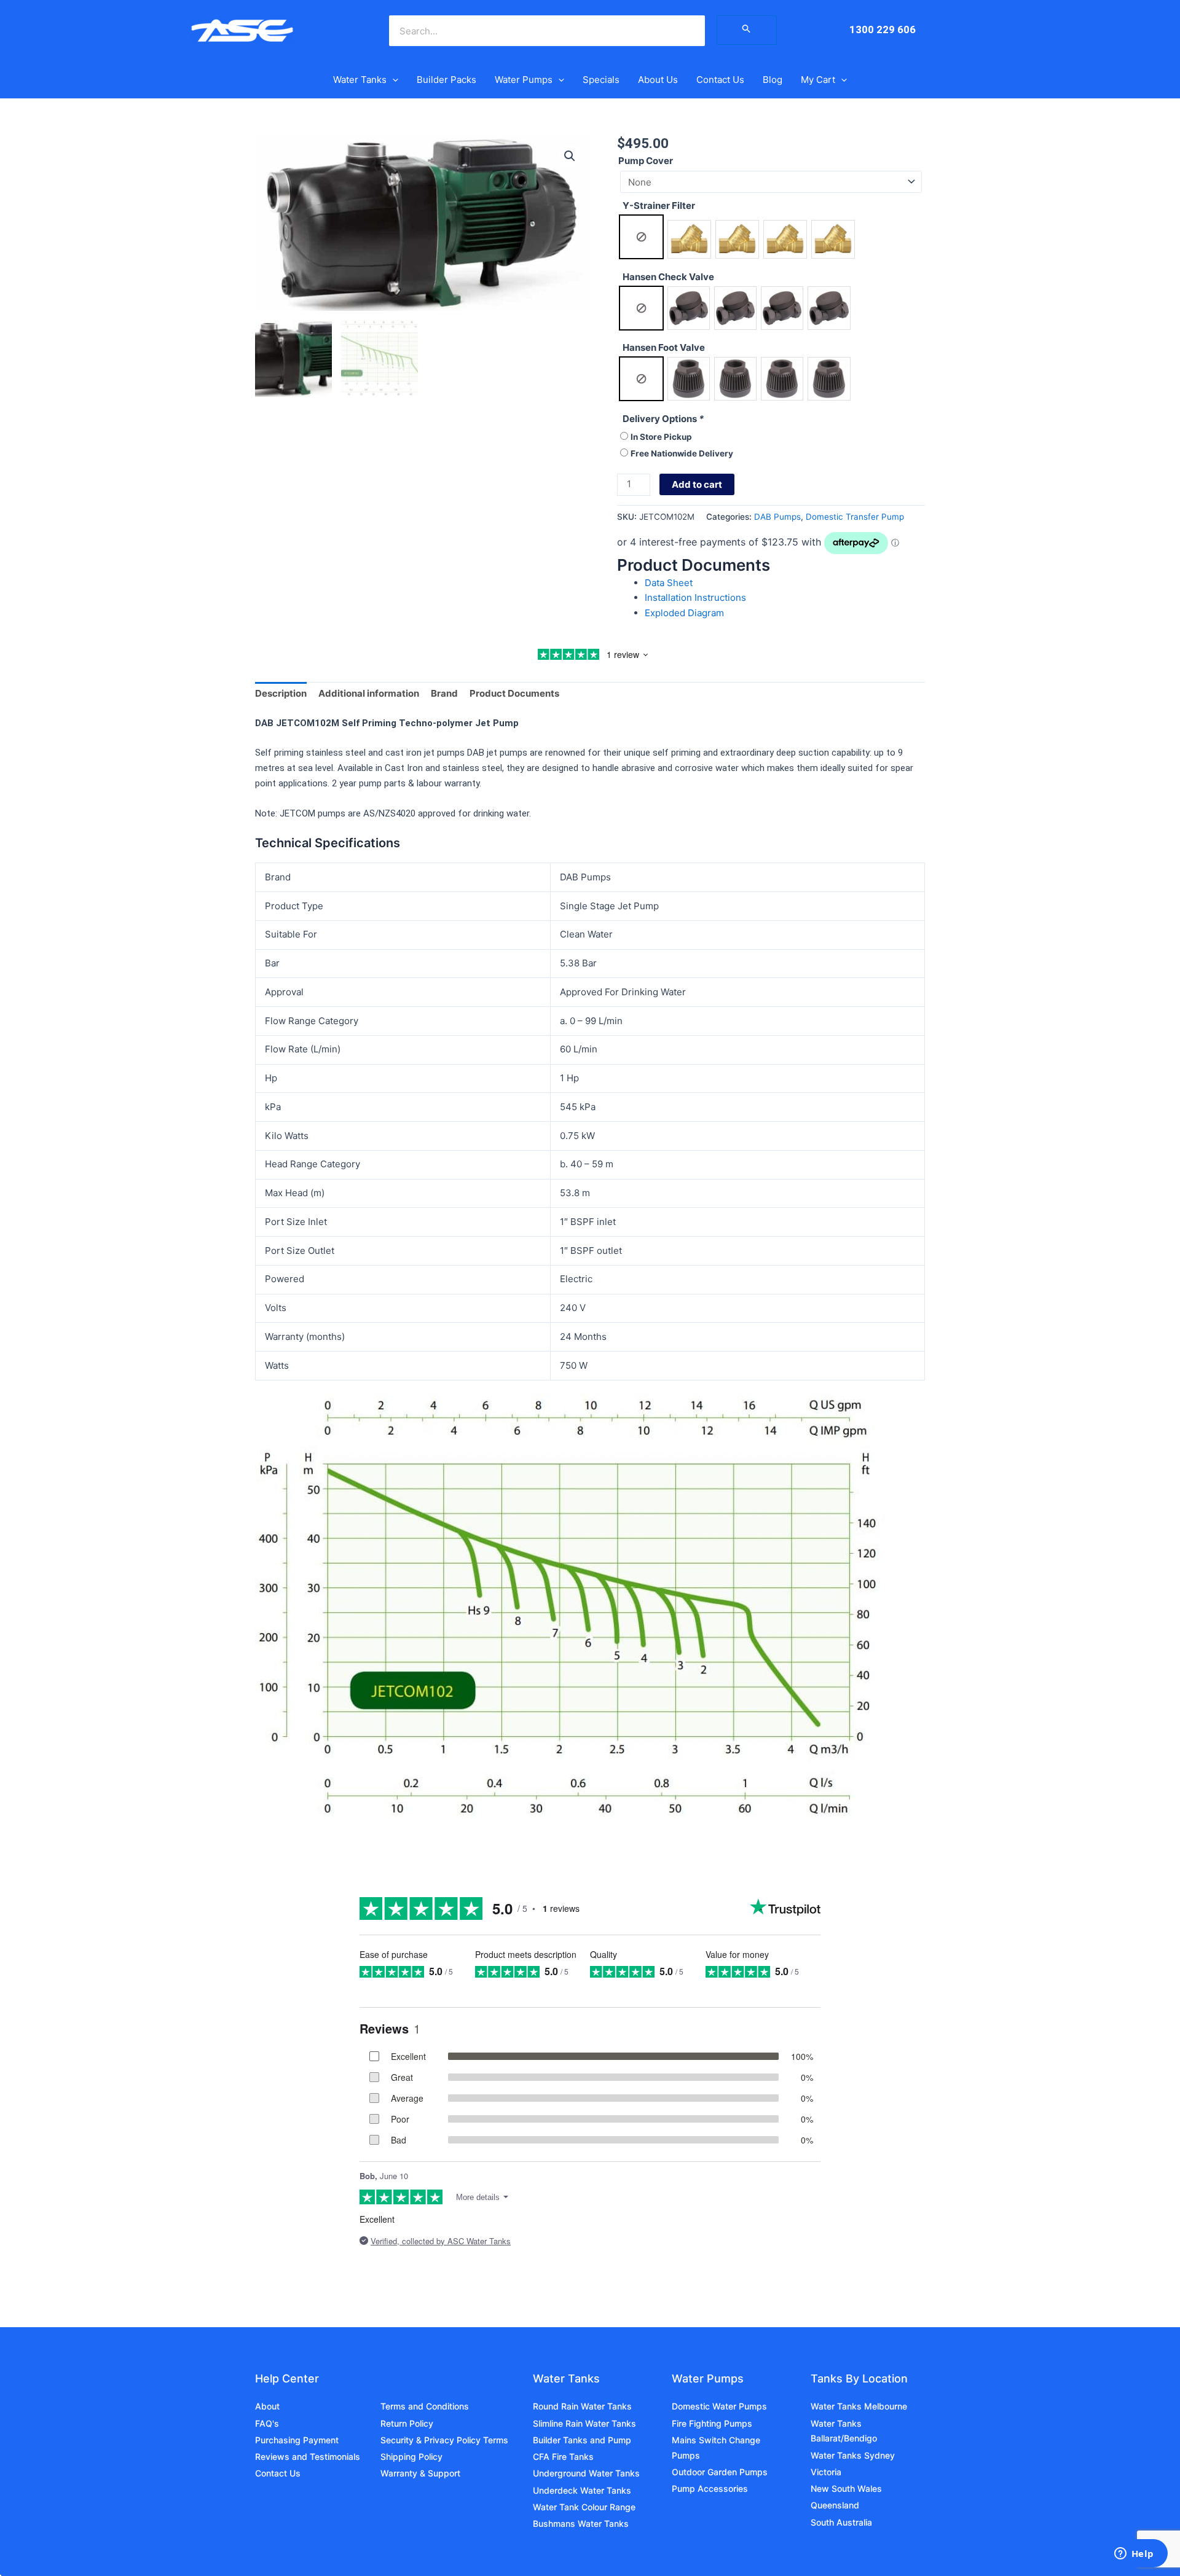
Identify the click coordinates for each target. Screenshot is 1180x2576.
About (267, 2406)
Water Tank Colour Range (584, 2507)
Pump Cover (646, 161)
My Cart (818, 80)
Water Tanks (360, 80)
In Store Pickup (661, 437)
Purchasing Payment (297, 2440)
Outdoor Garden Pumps (720, 2472)
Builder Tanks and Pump (582, 2440)
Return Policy (407, 2423)
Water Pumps (524, 80)
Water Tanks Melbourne (859, 2406)
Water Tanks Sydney (853, 2455)
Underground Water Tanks (586, 2473)
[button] (392, 80)
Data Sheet (669, 583)
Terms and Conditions (425, 2406)
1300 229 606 (883, 29)
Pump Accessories (710, 2488)
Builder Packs (446, 80)
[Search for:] (747, 30)
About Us (658, 80)
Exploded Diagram (684, 613)
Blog (773, 80)
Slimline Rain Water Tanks (584, 2423)
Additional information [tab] (369, 693)
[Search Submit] (747, 30)
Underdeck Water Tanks (582, 2490)
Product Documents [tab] (514, 693)
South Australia (841, 2522)
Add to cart (697, 484)
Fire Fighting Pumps (712, 2423)
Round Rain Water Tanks (582, 2406)
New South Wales (846, 2488)
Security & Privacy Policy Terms (444, 2440)
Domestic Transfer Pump (855, 517)
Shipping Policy (411, 2457)
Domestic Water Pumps (719, 2406)
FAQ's (267, 2423)
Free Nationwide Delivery (682, 453)
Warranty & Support (420, 2473)
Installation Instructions (695, 597)
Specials (601, 80)
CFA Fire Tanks (563, 2457)
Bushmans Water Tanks (581, 2523)
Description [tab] (281, 693)
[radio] (641, 237)
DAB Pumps (777, 517)
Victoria (826, 2472)
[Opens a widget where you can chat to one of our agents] (1134, 2554)
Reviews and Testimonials (308, 2457)
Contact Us (720, 80)
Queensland (835, 2505)
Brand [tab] (444, 693)
